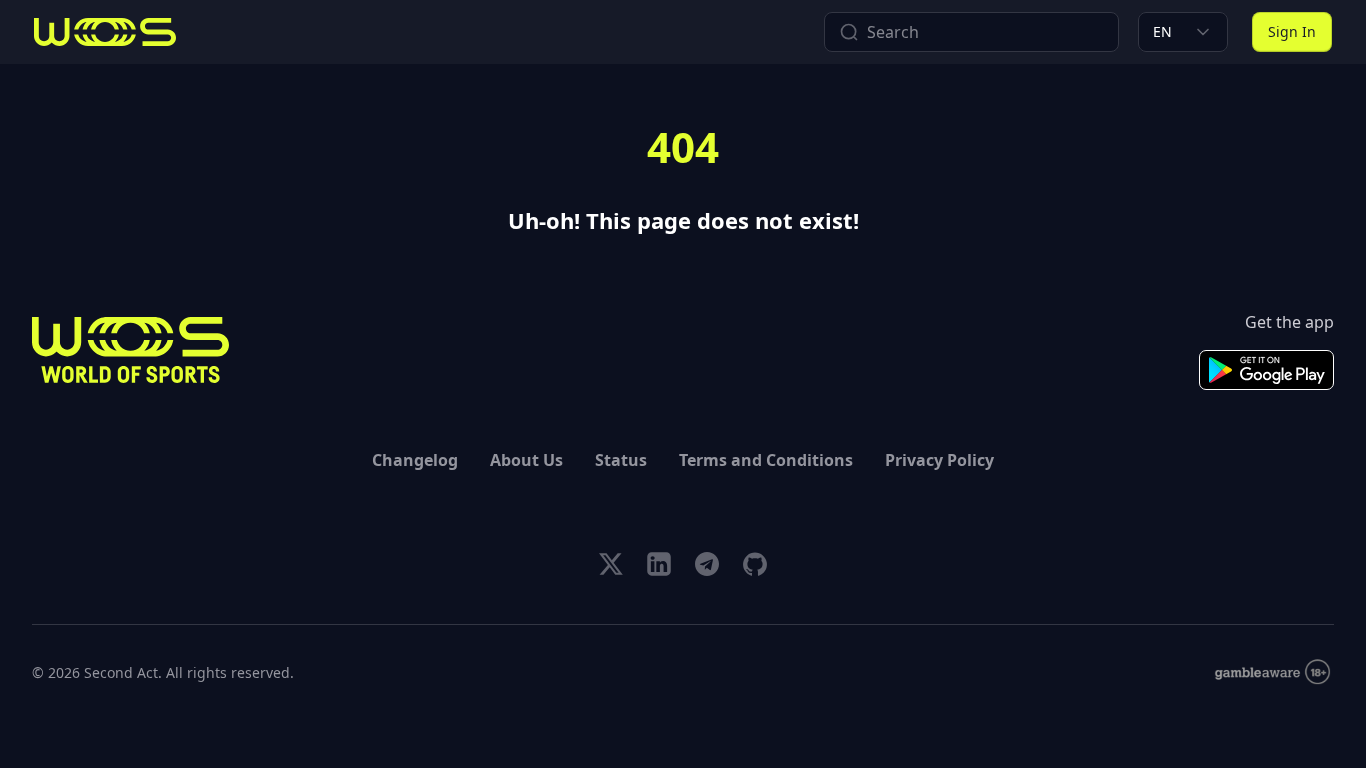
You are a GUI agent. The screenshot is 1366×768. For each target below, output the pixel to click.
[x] (611, 564)
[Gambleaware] (1272, 672)
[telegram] (707, 564)
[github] (755, 564)
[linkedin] (659, 564)
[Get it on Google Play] (1266, 370)
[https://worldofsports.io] (105, 32)
